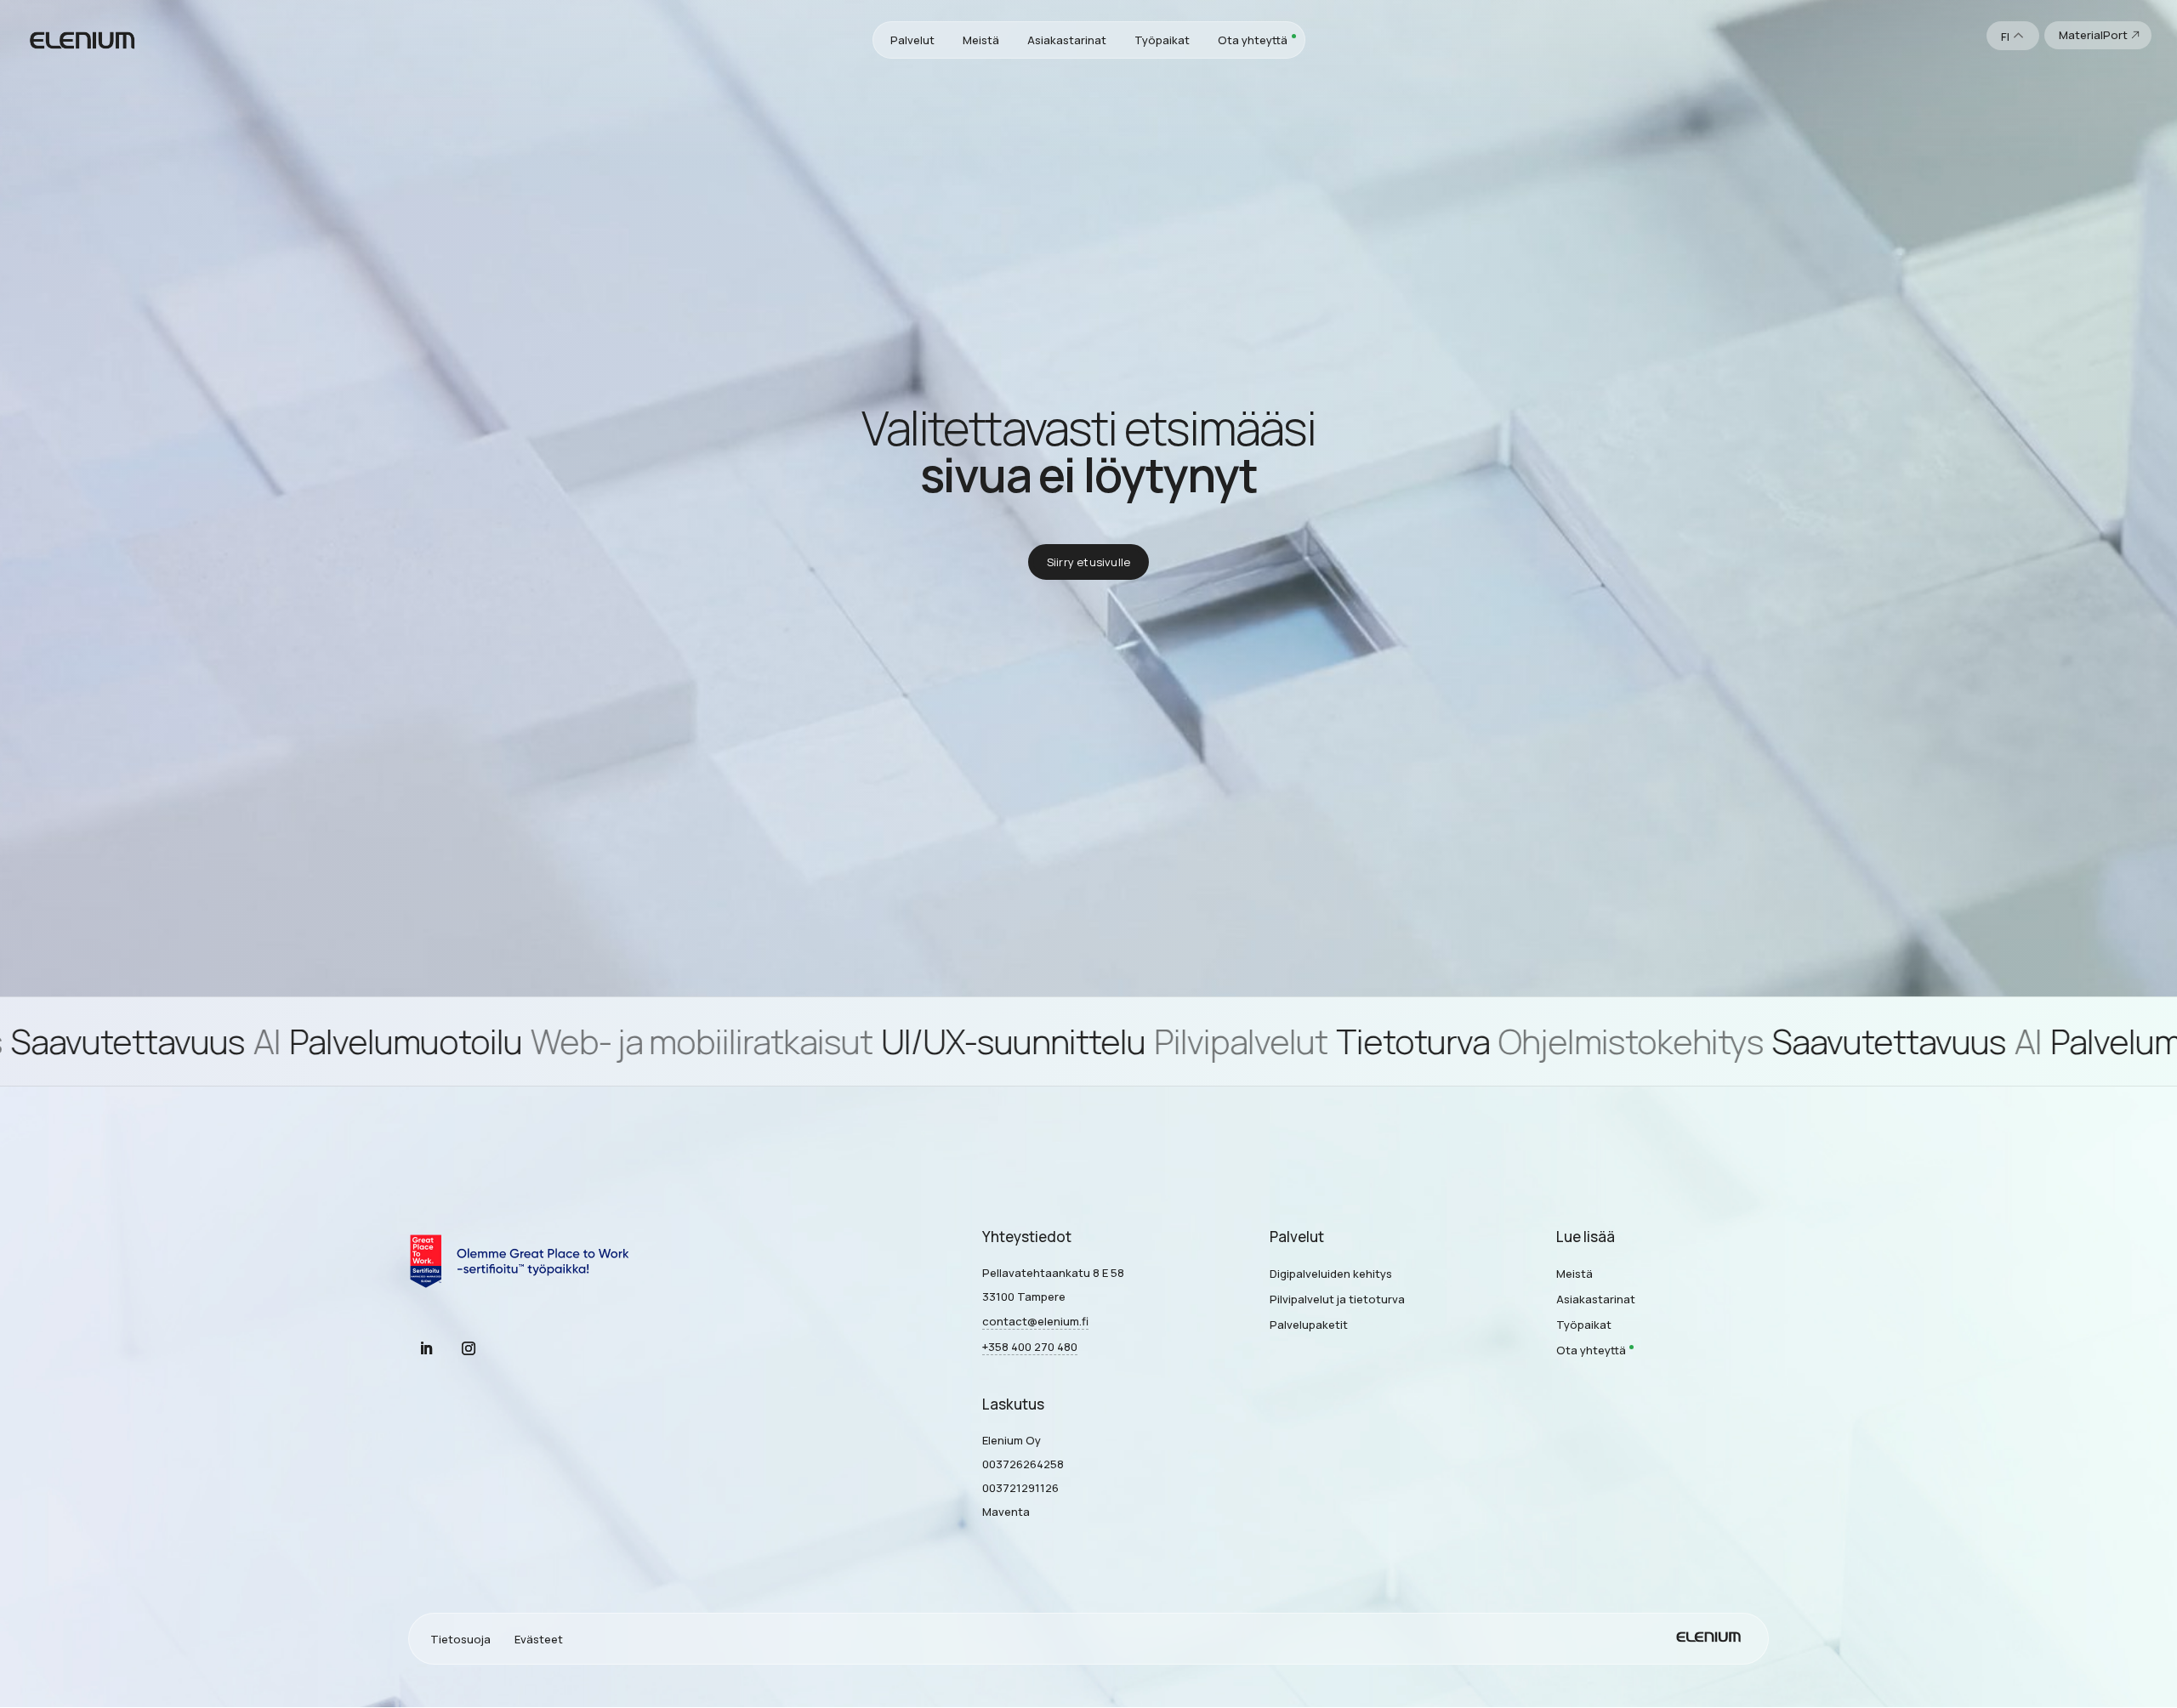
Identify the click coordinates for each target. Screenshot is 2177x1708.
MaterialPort (2093, 35)
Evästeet (539, 1639)
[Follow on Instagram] (469, 1348)
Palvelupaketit (1309, 1325)
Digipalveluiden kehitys (1331, 1274)
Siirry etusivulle (1088, 562)
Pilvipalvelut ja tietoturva (1337, 1299)
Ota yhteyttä (1253, 40)
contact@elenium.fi (1035, 1321)
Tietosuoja (460, 1639)
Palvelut (912, 40)
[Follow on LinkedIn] (426, 1348)
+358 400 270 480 (1030, 1347)
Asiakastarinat (1067, 40)
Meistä (981, 40)
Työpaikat (1162, 40)
